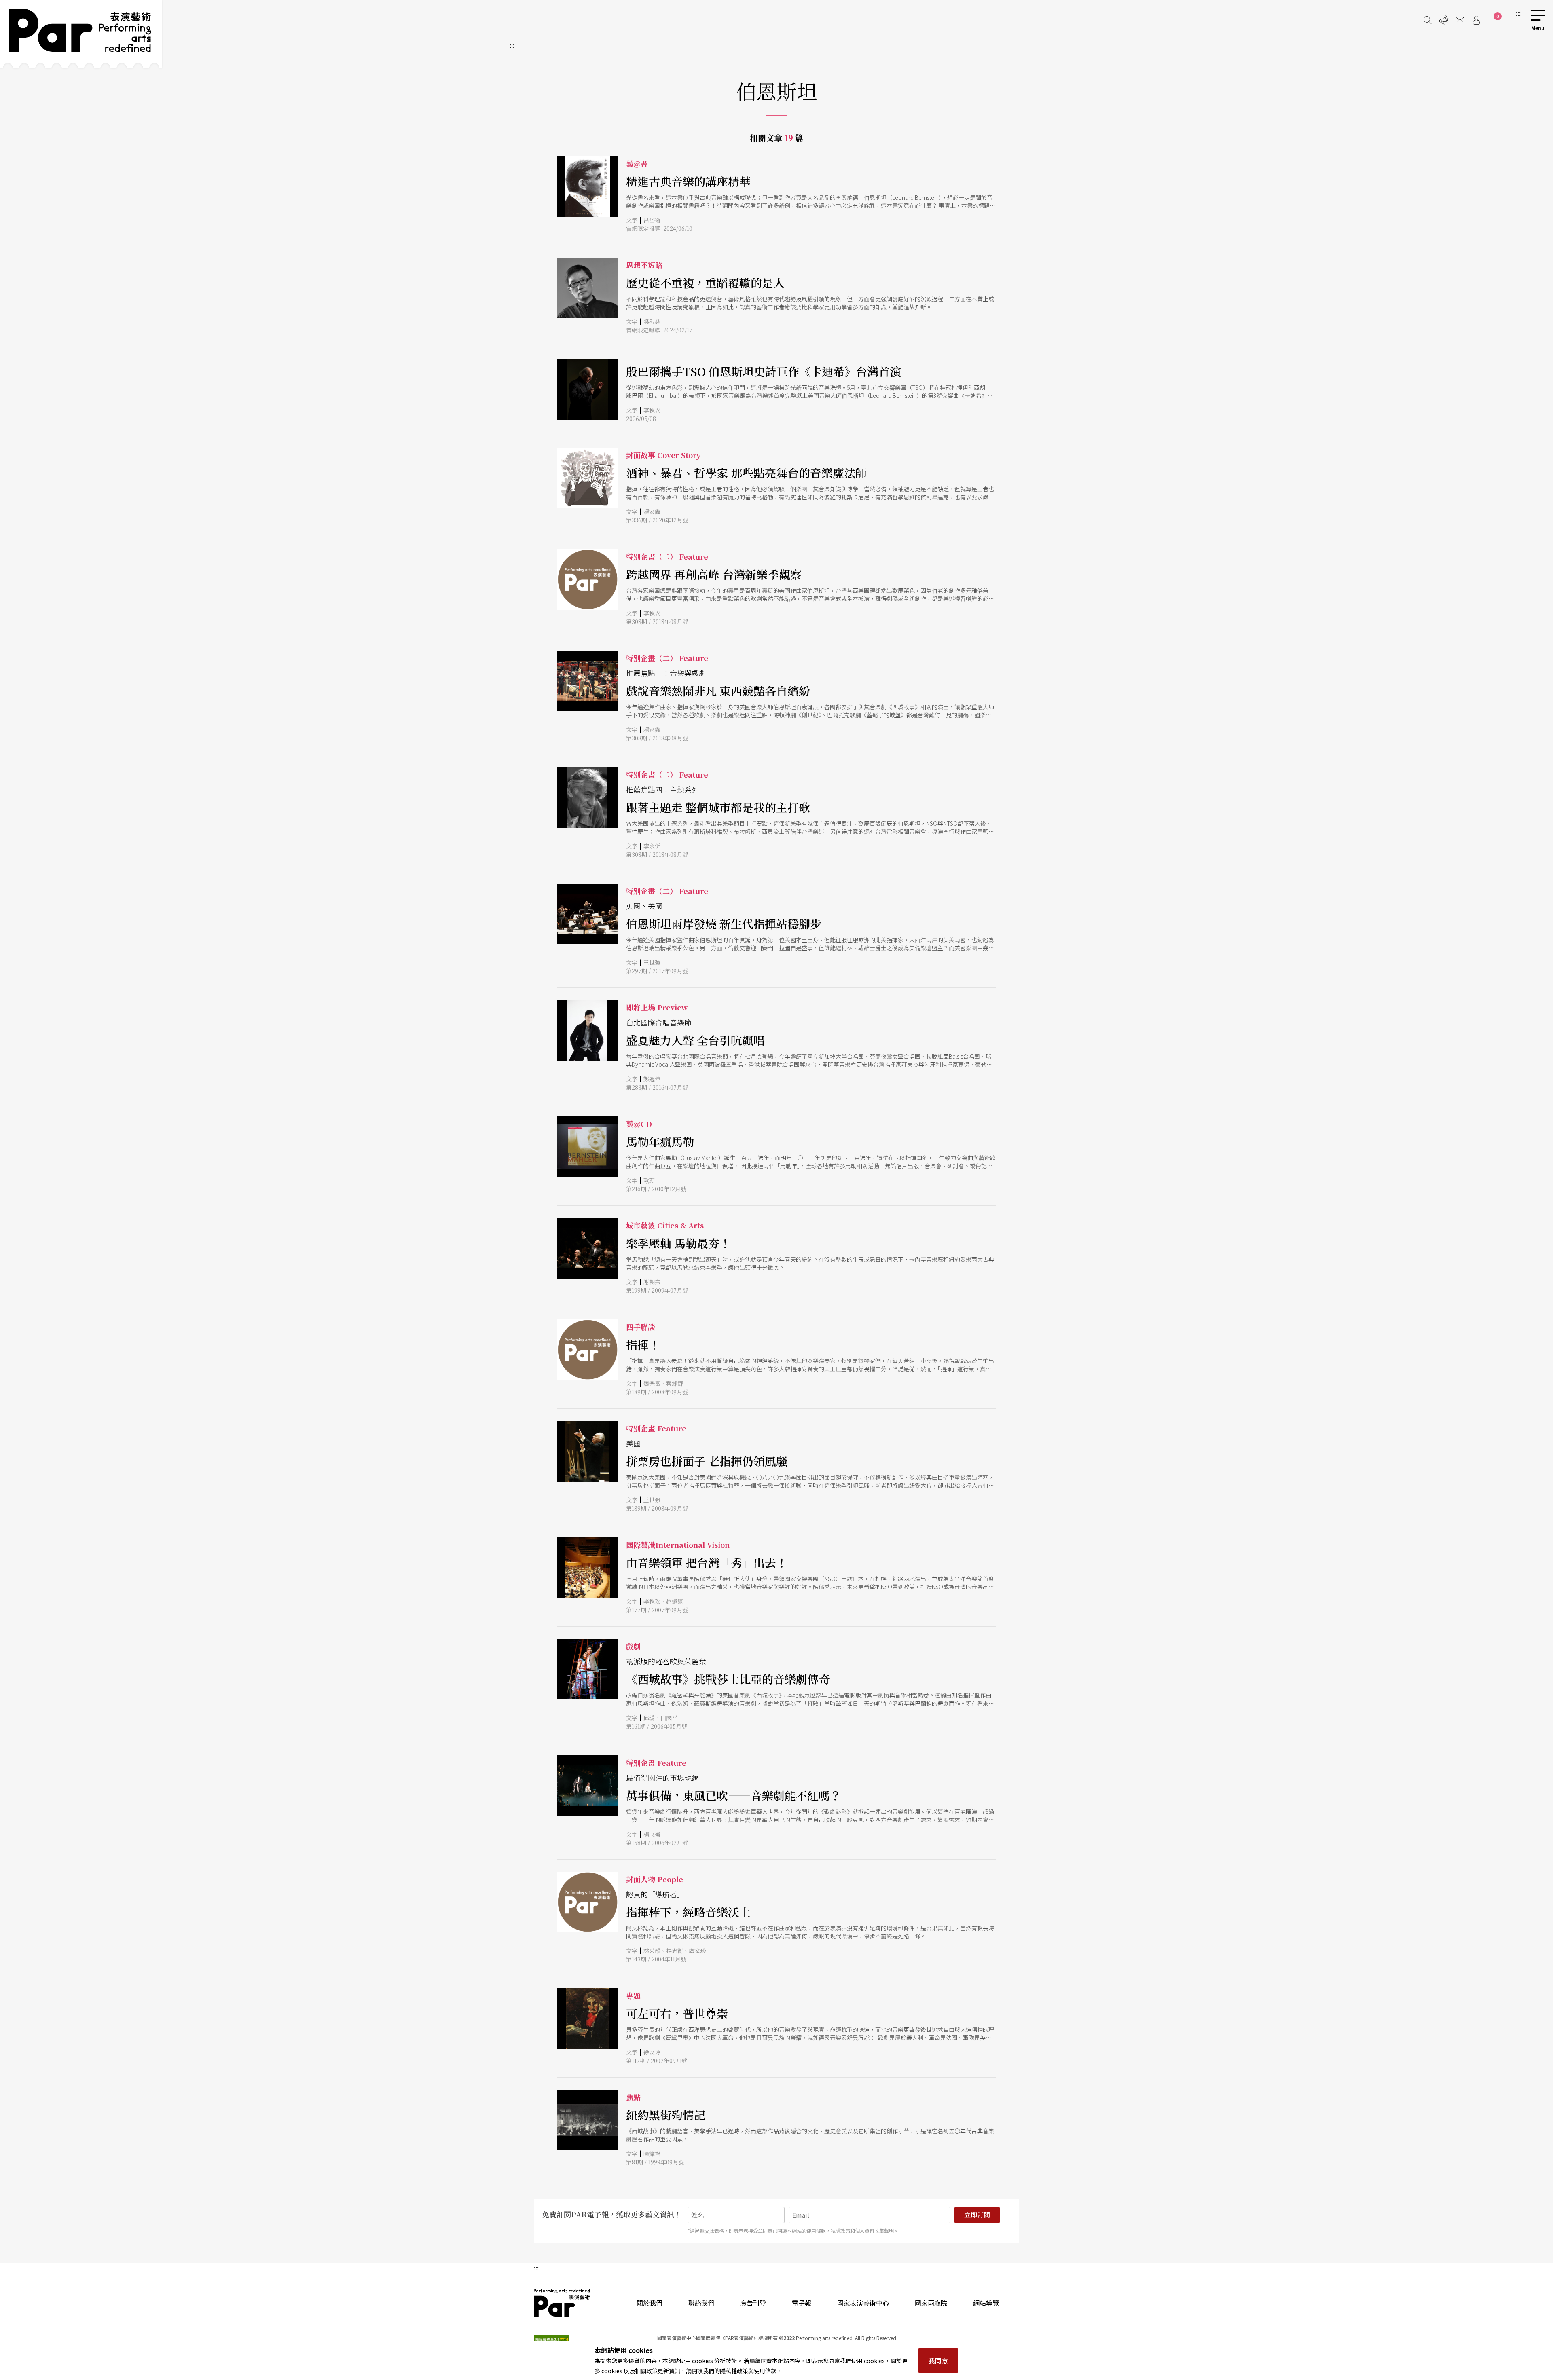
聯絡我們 (701, 2303)
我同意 (938, 2361)
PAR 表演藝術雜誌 (562, 2303)
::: (1518, 13)
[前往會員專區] (1476, 20)
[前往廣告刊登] (1444, 20)
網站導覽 (986, 2303)
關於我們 (650, 2303)
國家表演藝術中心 (863, 2303)
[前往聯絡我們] (1460, 20)
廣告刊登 (753, 2303)
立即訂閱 (977, 2215)
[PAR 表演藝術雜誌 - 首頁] (81, 34)
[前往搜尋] (1428, 20)
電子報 (802, 2303)
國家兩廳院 (931, 2303)
